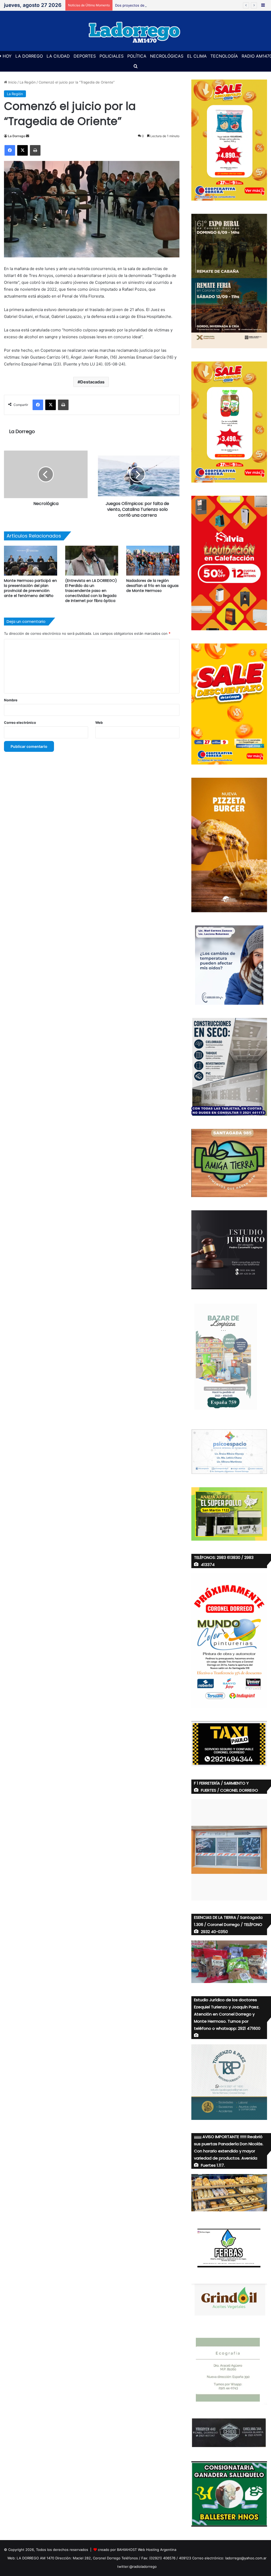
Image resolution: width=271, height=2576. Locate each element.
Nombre (11, 700)
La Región (28, 82)
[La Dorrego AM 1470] (135, 31)
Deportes (85, 56)
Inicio (12, 82)
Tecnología (224, 56)
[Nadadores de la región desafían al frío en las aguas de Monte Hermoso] (153, 561)
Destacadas (92, 382)
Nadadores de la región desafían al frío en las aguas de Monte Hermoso (152, 586)
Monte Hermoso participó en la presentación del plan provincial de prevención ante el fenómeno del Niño (30, 588)
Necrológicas (167, 56)
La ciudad (58, 56)
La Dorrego (29, 56)
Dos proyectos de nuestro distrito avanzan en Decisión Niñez (166, 5)
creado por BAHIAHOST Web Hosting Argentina (137, 2550)
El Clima (197, 56)
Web (99, 722)
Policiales (112, 56)
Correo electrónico (20, 722)
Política (137, 56)
